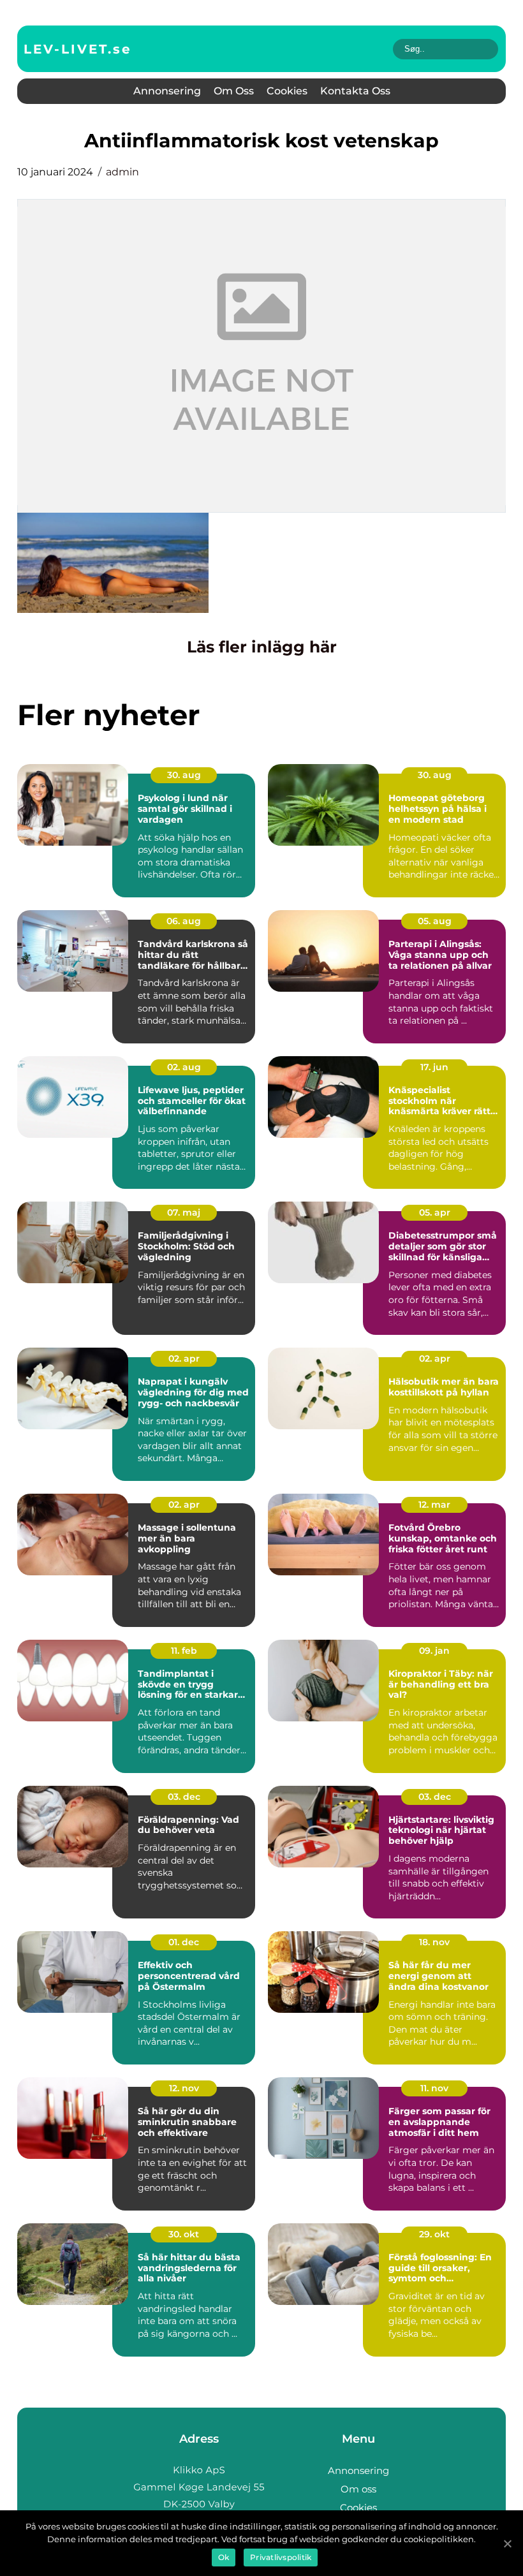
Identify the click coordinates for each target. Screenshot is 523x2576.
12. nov (184, 2088)
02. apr (184, 1358)
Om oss (234, 91)
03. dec (184, 1797)
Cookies (287, 91)
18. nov (434, 1942)
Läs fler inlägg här (262, 647)
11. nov (434, 2088)
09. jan (434, 1651)
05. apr (435, 1212)
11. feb (184, 1651)
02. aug (184, 1067)
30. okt (184, 2234)
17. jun (434, 1067)
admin (122, 172)
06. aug (184, 921)
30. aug (184, 775)
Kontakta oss (355, 91)
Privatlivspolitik (281, 2557)
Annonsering (167, 91)
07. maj (184, 1212)
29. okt (434, 2234)
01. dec (184, 1942)
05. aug (435, 921)
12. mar (434, 1505)
